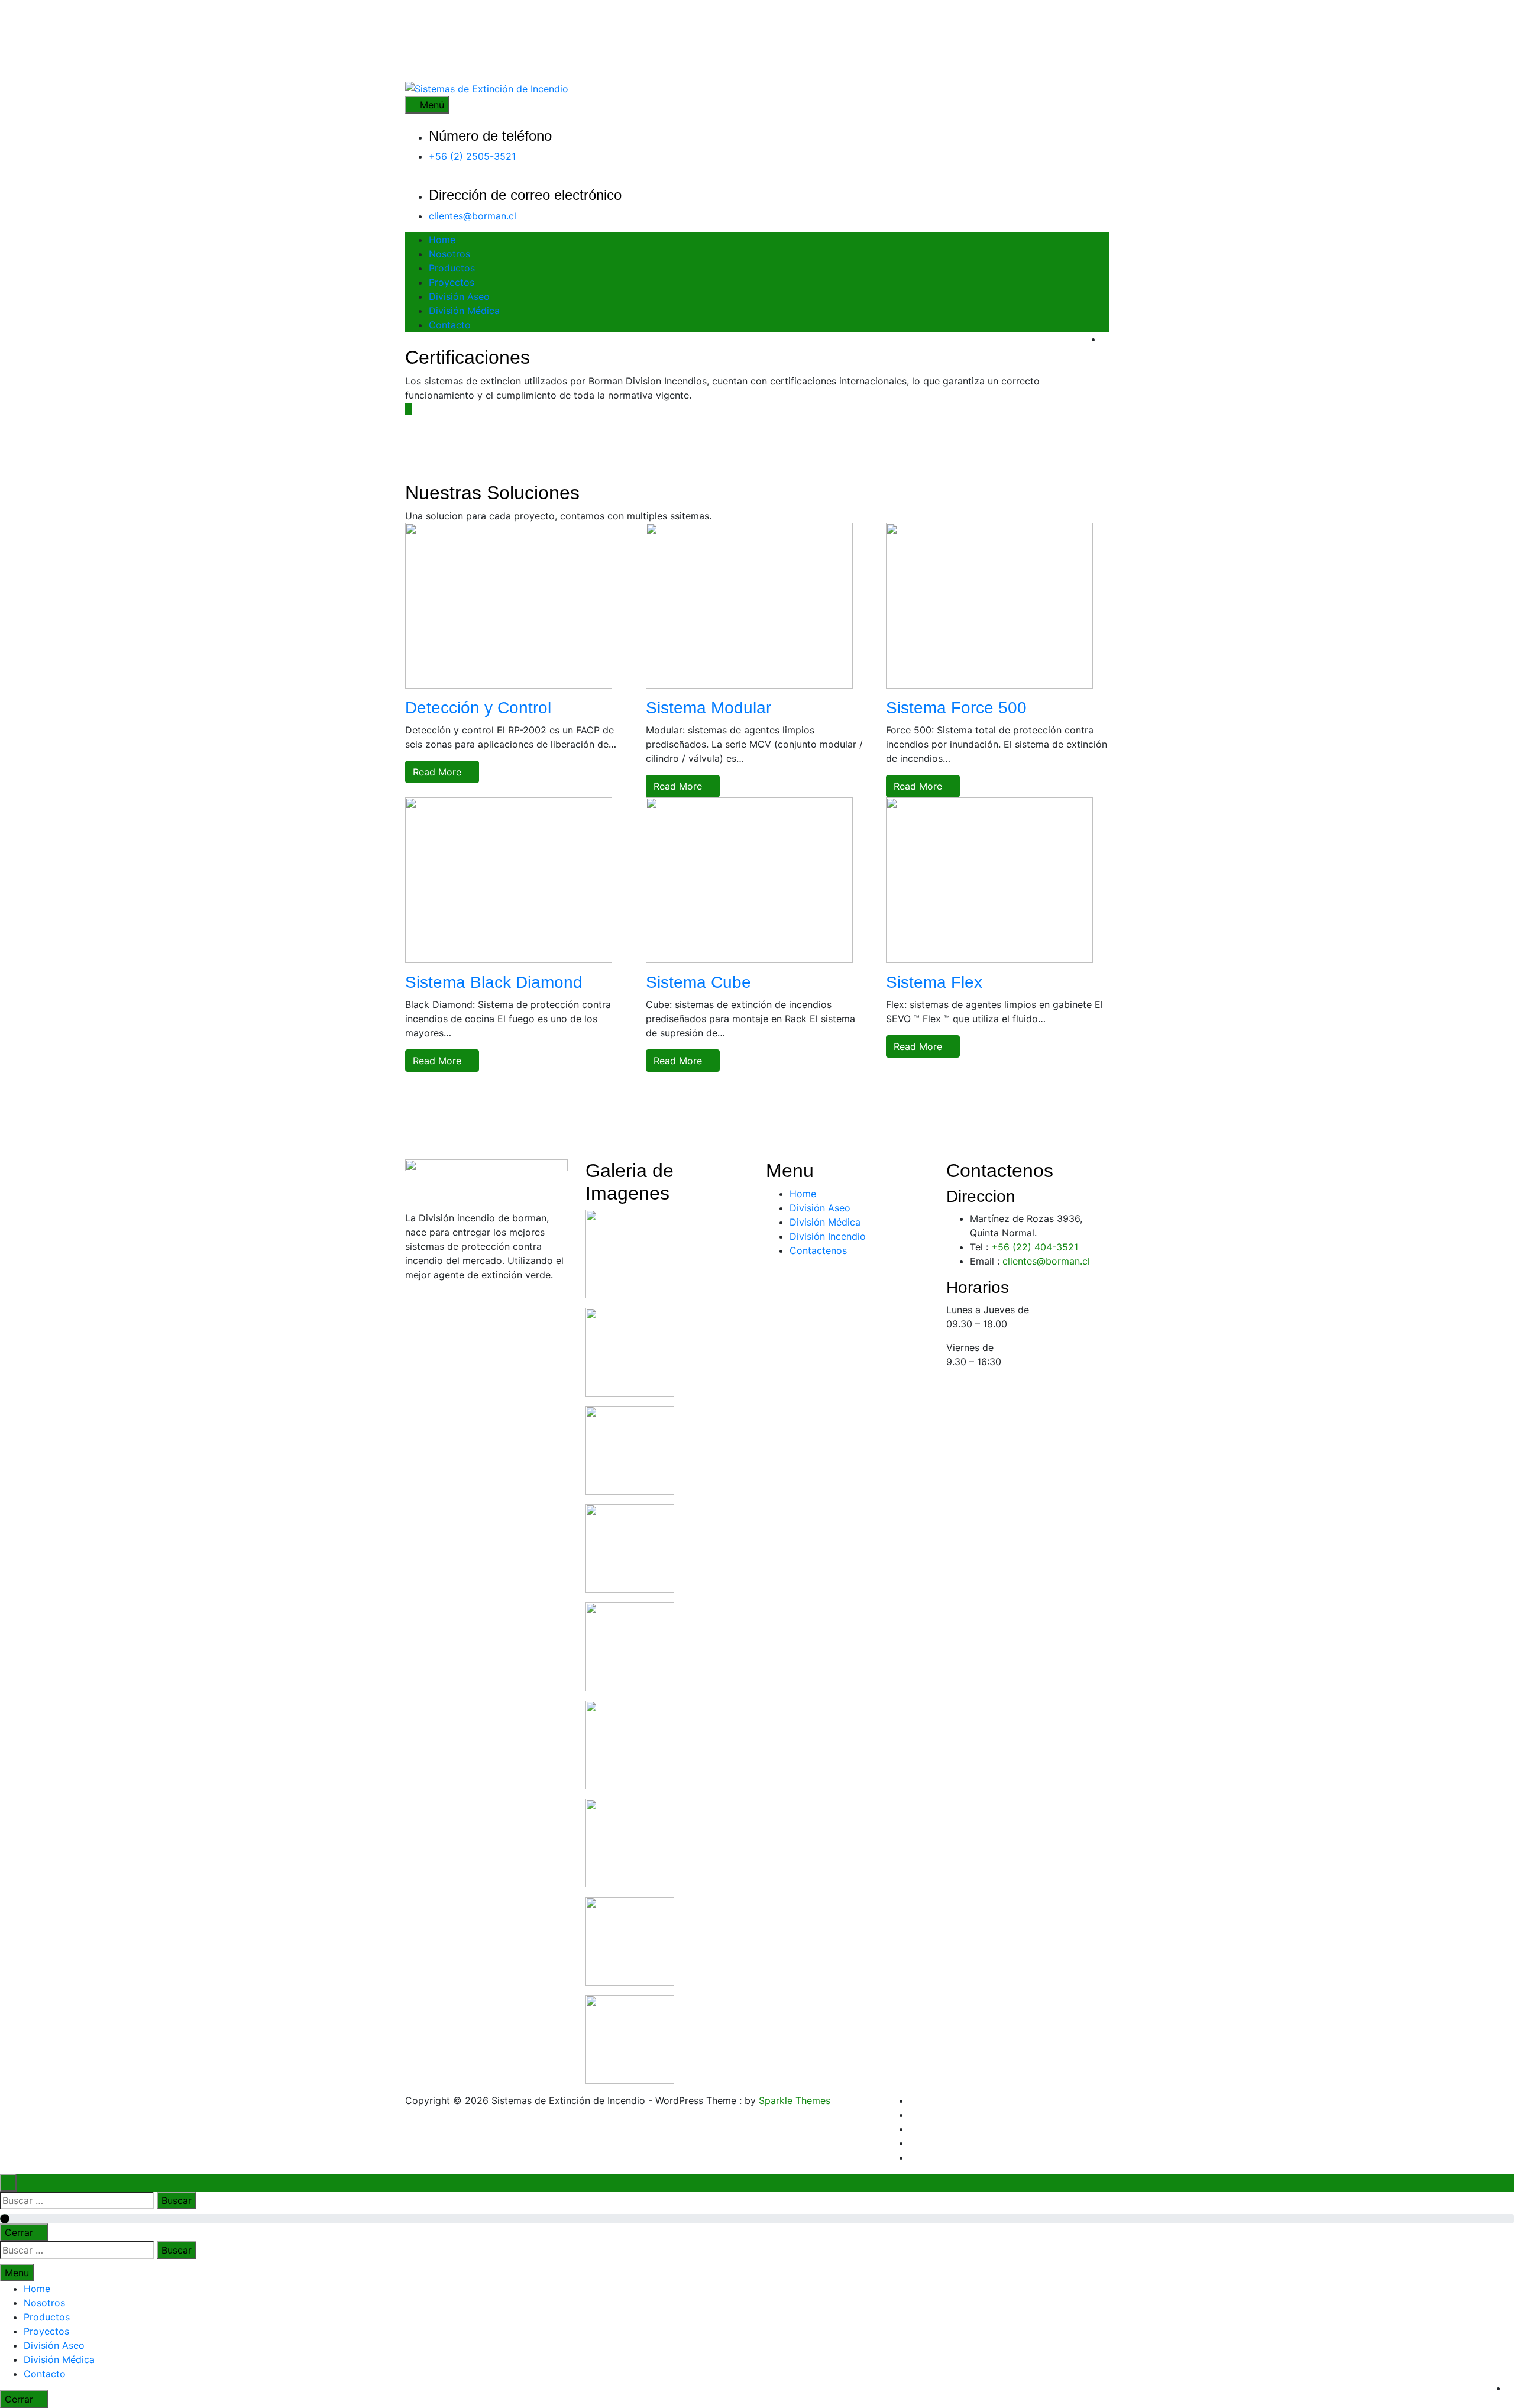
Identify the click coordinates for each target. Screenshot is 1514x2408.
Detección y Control (478, 708)
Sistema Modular (709, 708)
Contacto (450, 325)
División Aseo (459, 296)
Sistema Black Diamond (494, 982)
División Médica (464, 311)
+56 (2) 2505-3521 (472, 156)
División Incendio (828, 1236)
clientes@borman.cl (473, 216)
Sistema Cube (698, 982)
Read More (439, 772)
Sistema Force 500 (956, 708)
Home (442, 240)
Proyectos (452, 282)
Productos (452, 268)
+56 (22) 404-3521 (1035, 1247)
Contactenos (818, 1250)
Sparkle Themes (795, 2100)
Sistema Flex (934, 982)
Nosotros (449, 254)
